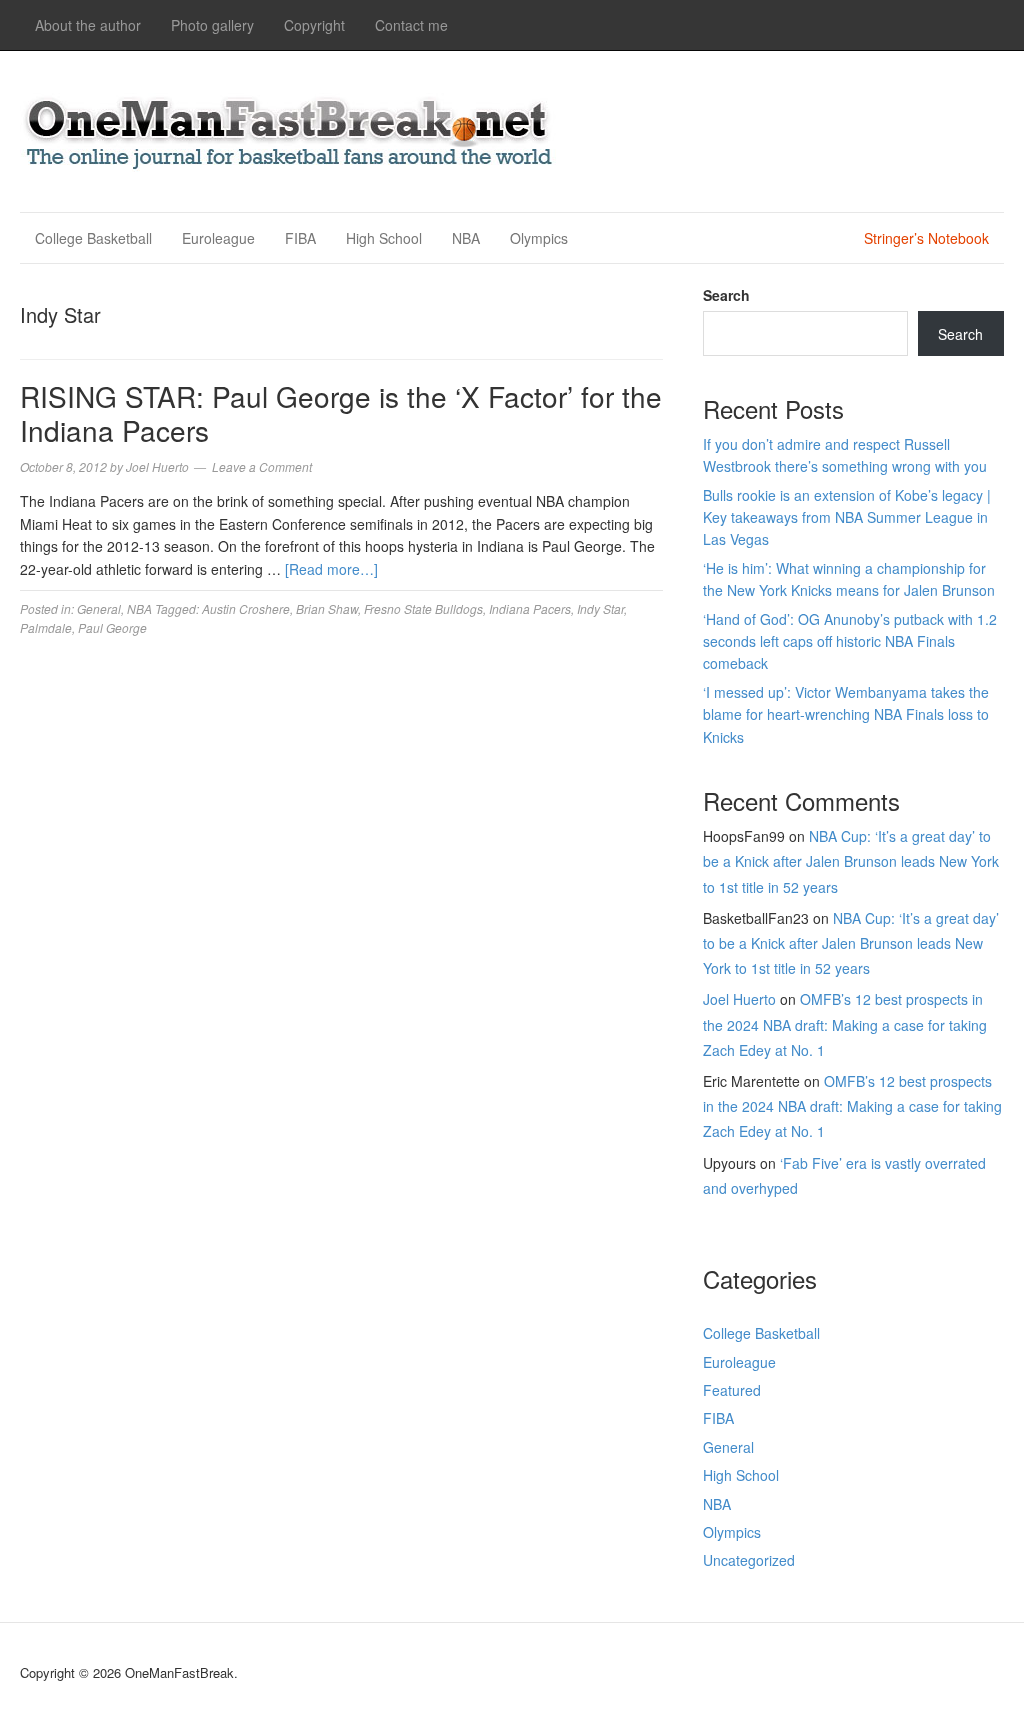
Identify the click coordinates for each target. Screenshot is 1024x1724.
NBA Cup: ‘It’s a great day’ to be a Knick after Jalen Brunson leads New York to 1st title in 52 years (851, 861)
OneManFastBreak (290, 128)
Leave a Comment (262, 466)
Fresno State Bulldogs (423, 608)
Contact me (411, 25)
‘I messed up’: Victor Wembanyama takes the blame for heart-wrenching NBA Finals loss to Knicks (846, 714)
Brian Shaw (327, 608)
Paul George (112, 627)
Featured (732, 1390)
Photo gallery (212, 25)
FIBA (300, 238)
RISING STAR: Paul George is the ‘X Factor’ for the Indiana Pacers (341, 413)
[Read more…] (331, 569)
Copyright (314, 25)
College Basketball (93, 238)
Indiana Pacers (530, 608)
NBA (466, 238)
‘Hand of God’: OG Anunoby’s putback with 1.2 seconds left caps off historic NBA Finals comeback (850, 641)
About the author (88, 25)
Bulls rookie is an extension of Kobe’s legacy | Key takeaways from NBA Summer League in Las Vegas (847, 517)
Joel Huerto (739, 999)
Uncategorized (749, 1560)
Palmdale (46, 627)
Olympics (539, 238)
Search (726, 295)
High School (384, 238)
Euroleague (218, 238)
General (99, 608)
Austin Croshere (246, 608)
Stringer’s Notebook (926, 238)
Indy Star (600, 608)
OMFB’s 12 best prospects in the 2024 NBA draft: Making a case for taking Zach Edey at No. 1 (845, 1024)
